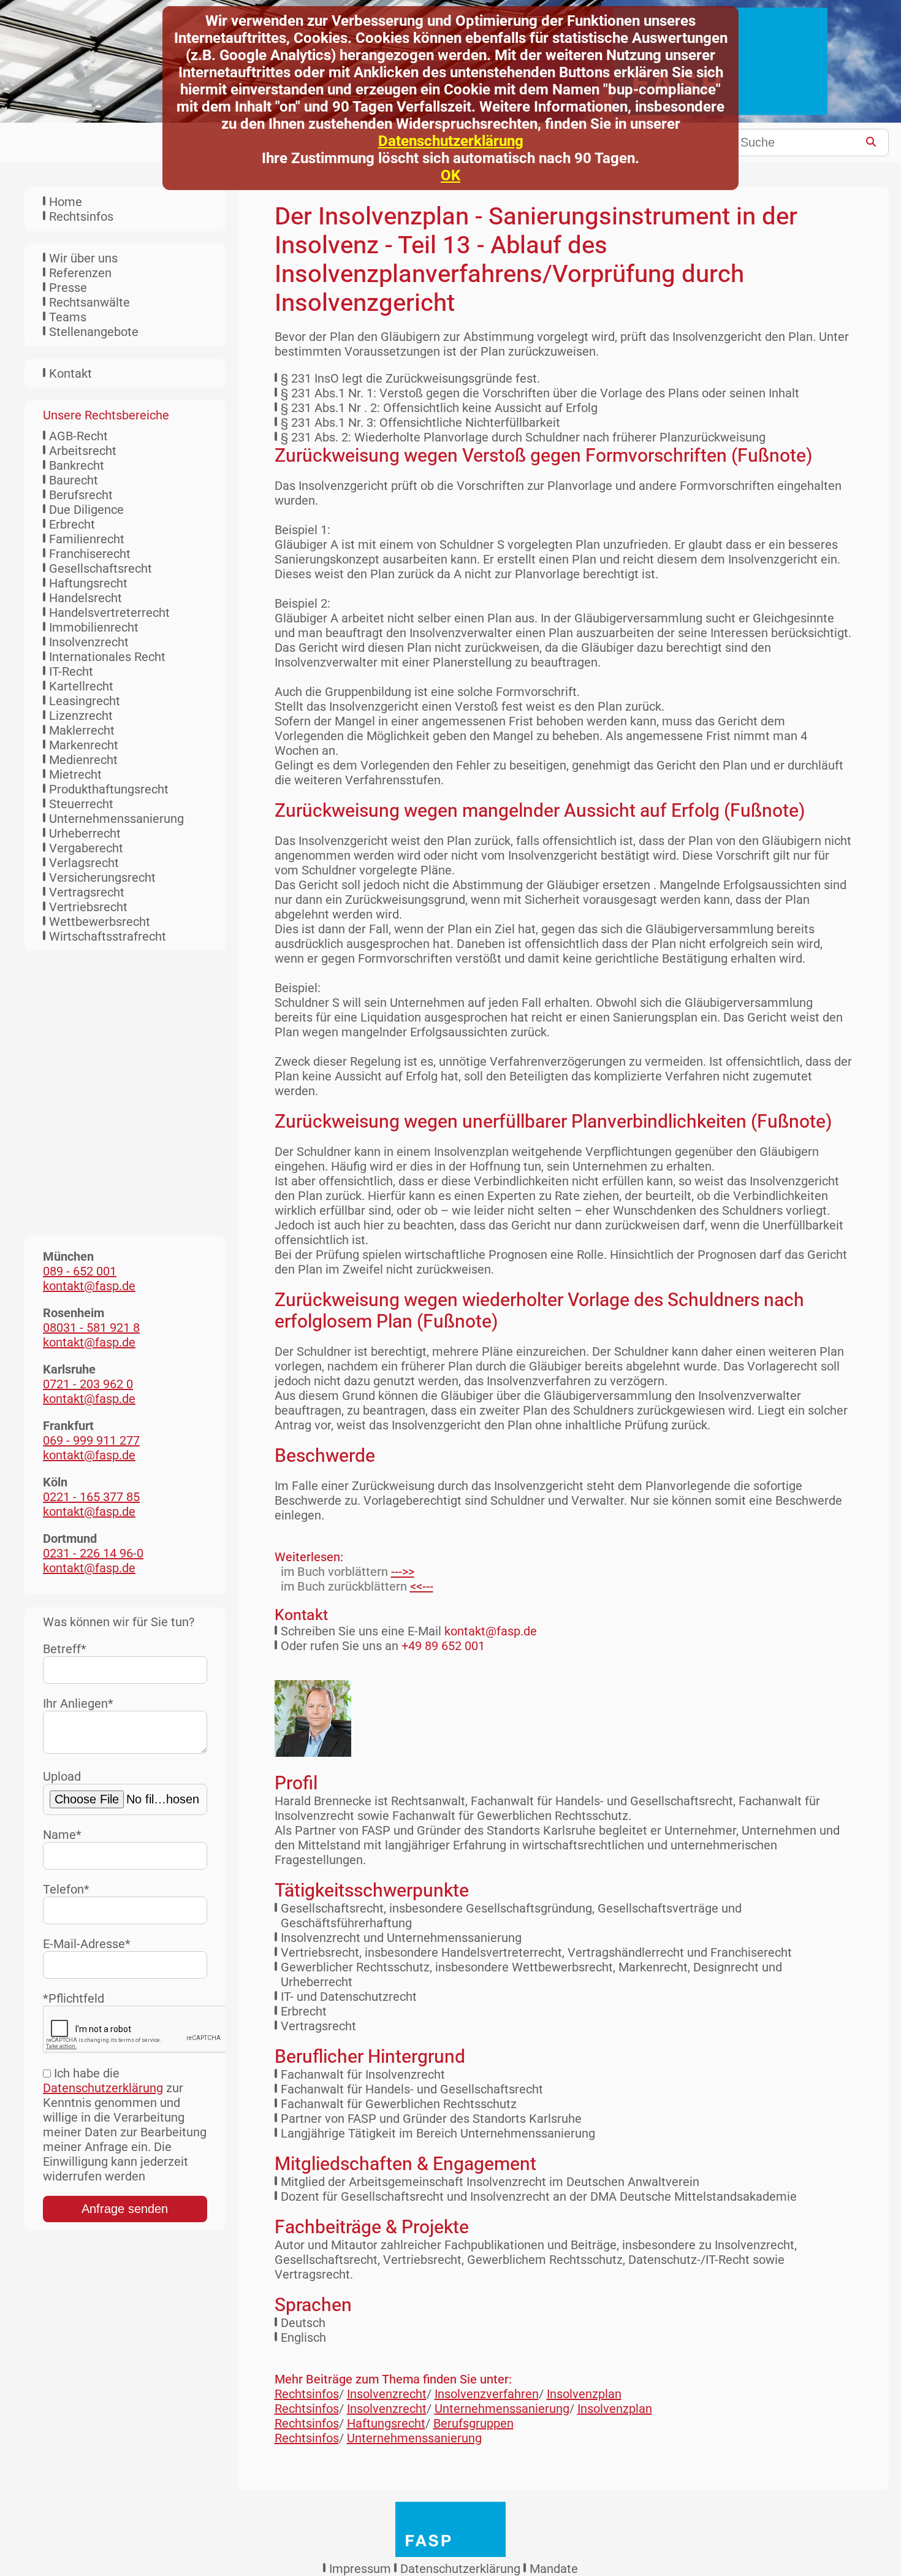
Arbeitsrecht (83, 451)
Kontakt (70, 373)
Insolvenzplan (584, 2394)
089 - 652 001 (80, 1271)
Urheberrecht (85, 833)
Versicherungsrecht (102, 877)
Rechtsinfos (81, 216)
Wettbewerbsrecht (100, 922)
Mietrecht (75, 774)
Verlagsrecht (84, 863)
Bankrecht (77, 465)
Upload (62, 1776)
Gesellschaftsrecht (101, 568)
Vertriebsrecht (88, 907)
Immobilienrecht (94, 627)
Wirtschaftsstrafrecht (108, 936)
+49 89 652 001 (443, 1646)
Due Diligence (86, 510)
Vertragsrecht (87, 892)
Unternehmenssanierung (116, 819)
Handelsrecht (86, 598)
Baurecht (74, 480)
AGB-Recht (78, 436)
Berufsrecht (81, 495)
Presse (68, 288)
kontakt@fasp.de (491, 1631)
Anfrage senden (125, 2209)
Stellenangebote (94, 332)
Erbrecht (72, 524)
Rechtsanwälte (89, 302)
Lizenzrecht (81, 716)
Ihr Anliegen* (78, 1703)
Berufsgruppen (473, 2423)
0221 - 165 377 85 (91, 1497)
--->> (403, 1572)
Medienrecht (83, 760)
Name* (62, 1835)
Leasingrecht (85, 701)
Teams (68, 317)
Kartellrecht (81, 686)
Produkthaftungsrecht (109, 789)
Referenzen (80, 273)
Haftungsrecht (88, 583)
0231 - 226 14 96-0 (93, 1553)
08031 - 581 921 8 (91, 1328)
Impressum (360, 2569)
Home (66, 202)
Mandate (554, 2569)
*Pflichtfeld (74, 1998)
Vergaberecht (86, 848)
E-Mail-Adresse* (87, 1944)
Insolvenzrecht (89, 642)
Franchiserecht (90, 554)
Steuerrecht (81, 804)
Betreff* (65, 1649)
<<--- (422, 1586)
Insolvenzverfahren (487, 2394)
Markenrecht (84, 745)
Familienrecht (87, 539)
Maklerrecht (82, 730)
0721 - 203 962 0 (88, 1384)
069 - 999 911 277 (91, 1440)
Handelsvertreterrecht (109, 613)
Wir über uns (83, 258)
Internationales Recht (107, 657)
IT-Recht (71, 671)
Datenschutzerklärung (451, 141)
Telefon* (66, 1889)
